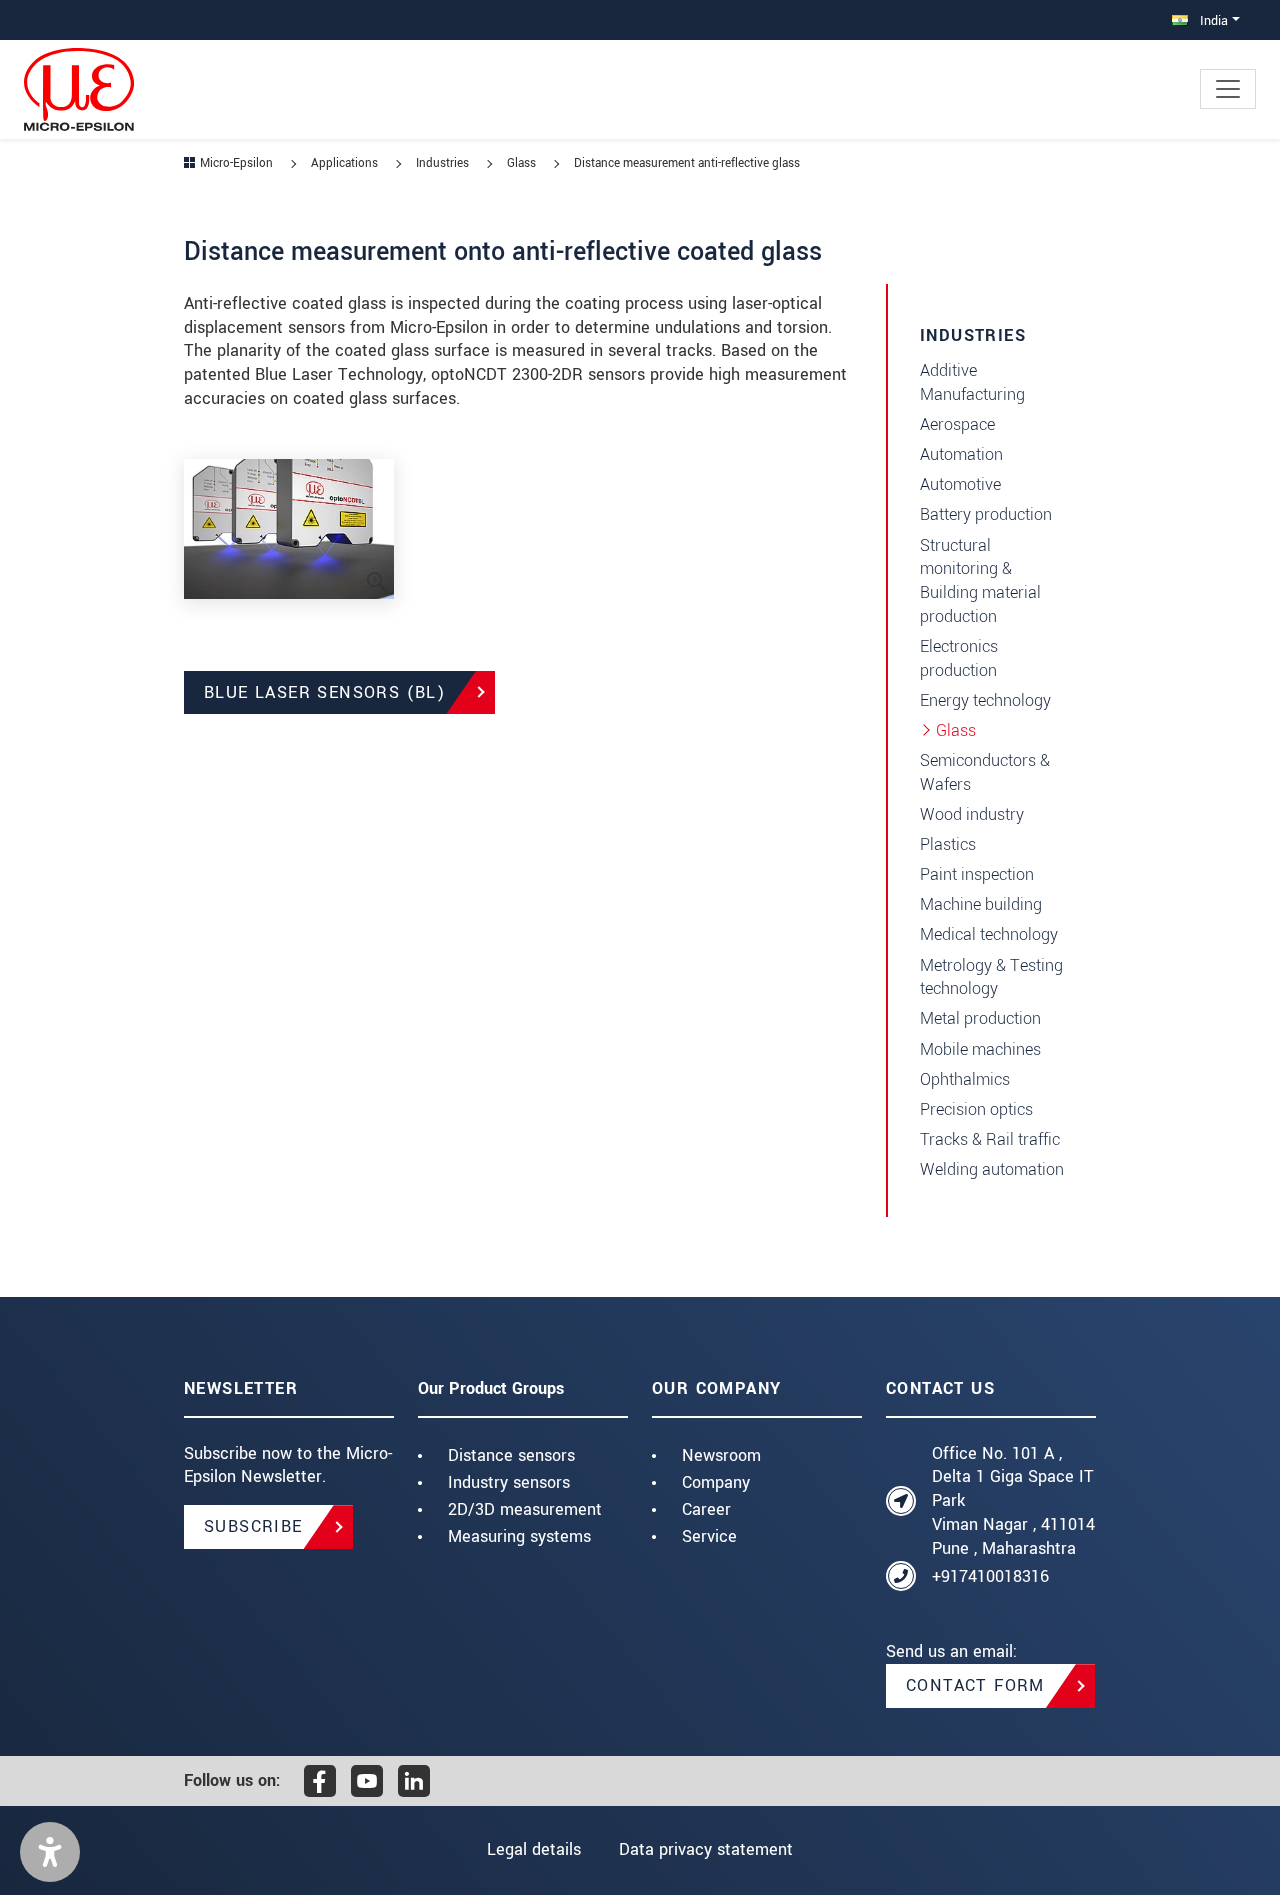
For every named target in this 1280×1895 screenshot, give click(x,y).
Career (706, 1509)
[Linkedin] (414, 1781)
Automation (961, 454)
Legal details (534, 1849)
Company (716, 1482)
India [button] (1212, 20)
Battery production (986, 514)
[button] (50, 1852)
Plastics (948, 844)
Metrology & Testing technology (991, 977)
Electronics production (959, 658)
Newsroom (721, 1455)
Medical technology (989, 934)
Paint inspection (977, 874)
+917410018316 (990, 1576)
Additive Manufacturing (972, 382)
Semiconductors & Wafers (985, 772)
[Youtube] (367, 1781)
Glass (956, 730)
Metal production (980, 1018)
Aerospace (957, 424)
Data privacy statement (706, 1849)
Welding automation (992, 1169)
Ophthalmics (965, 1079)
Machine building (981, 904)
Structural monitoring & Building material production (980, 581)
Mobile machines (980, 1049)
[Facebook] (320, 1781)
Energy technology (985, 700)
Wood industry (972, 814)
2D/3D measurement (525, 1509)
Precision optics (976, 1109)
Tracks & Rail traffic (990, 1139)
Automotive (960, 484)
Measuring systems (519, 1536)
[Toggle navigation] (1228, 89)
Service (709, 1536)
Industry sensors (509, 1482)
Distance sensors (511, 1455)
